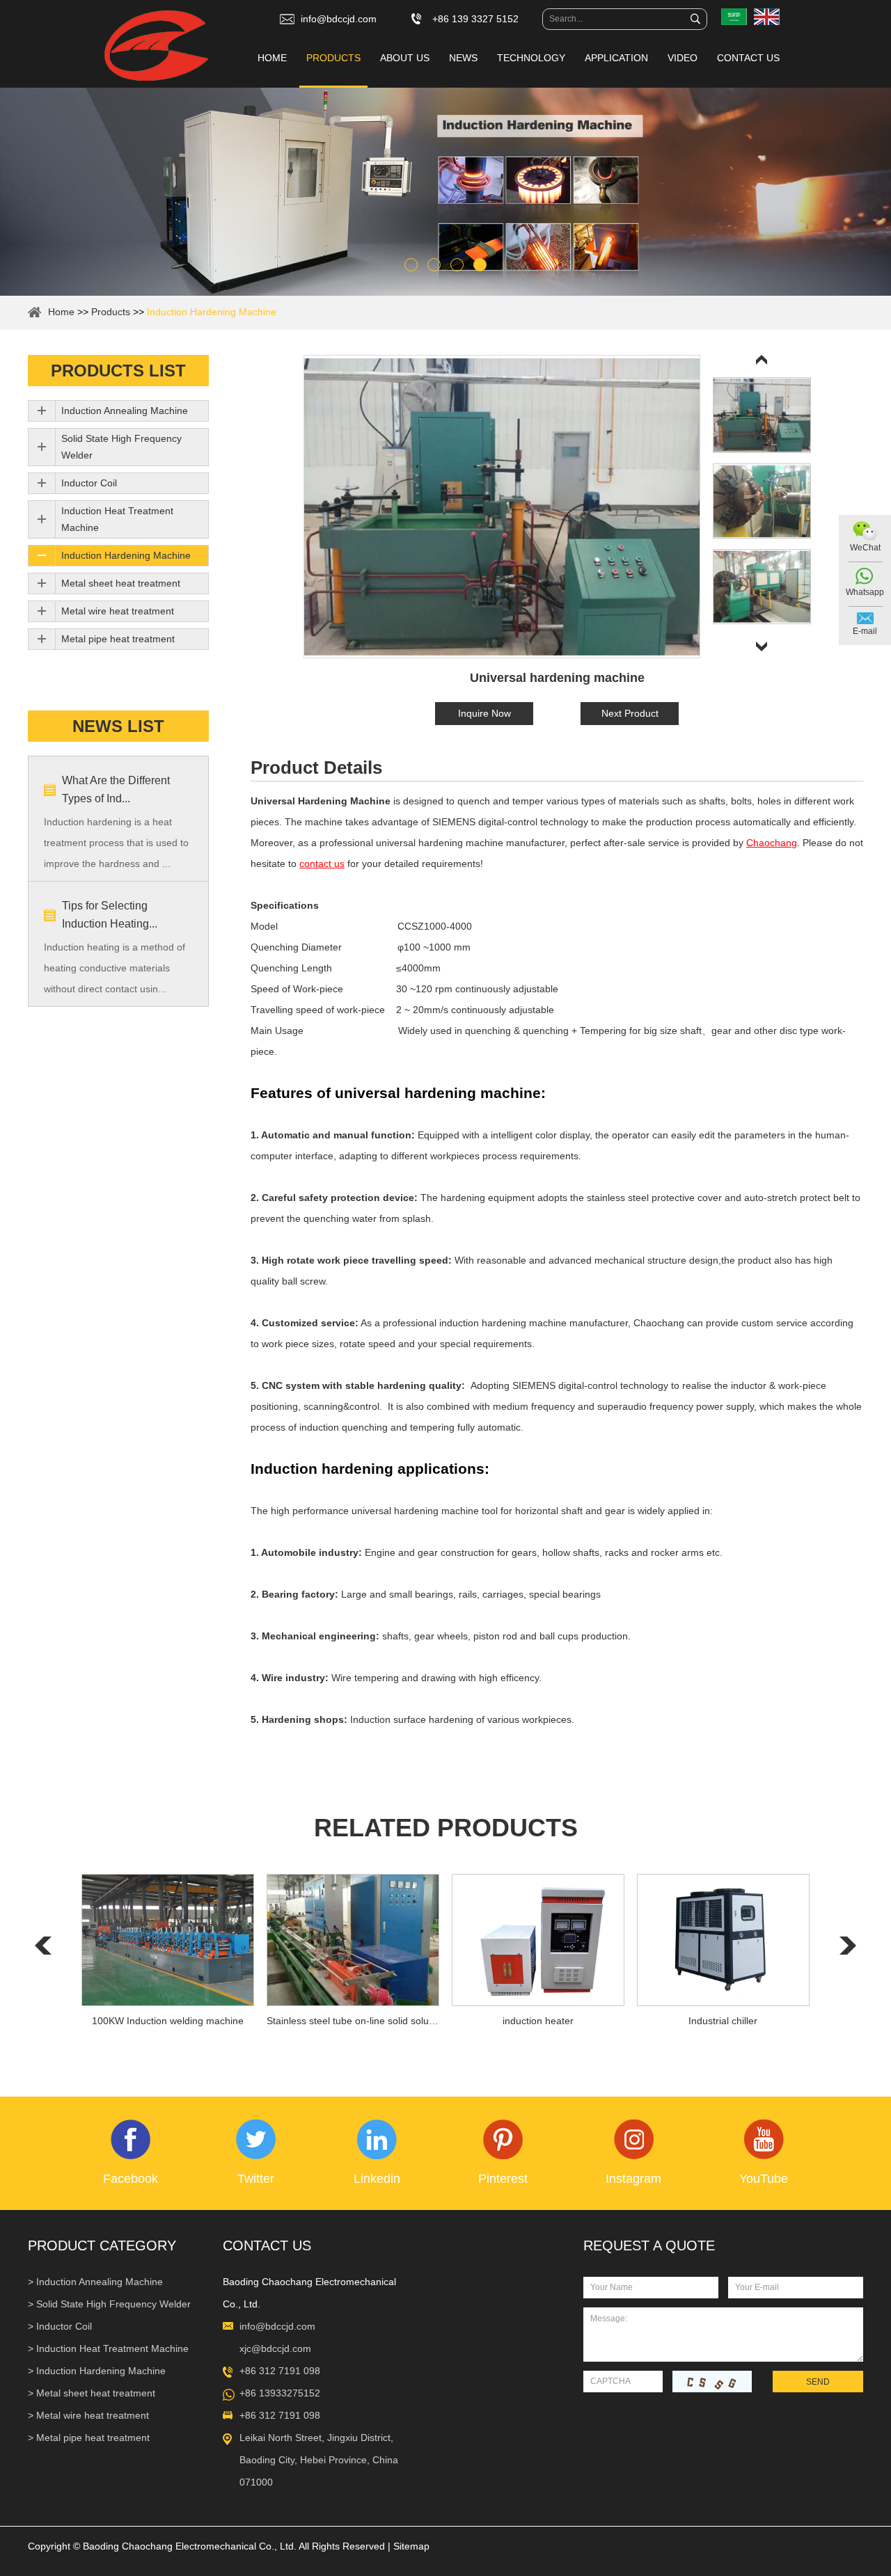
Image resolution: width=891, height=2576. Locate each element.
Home (272, 58)
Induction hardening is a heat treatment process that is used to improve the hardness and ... (116, 843)
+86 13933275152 (280, 2393)
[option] (445, 192)
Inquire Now (484, 713)
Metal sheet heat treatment (121, 583)
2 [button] (434, 265)
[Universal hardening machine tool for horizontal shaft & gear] (502, 507)
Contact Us (748, 58)
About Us (405, 58)
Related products (446, 1828)
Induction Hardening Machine (212, 312)
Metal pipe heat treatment (118, 639)
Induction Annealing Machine (125, 411)
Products (333, 58)
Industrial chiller (723, 2021)
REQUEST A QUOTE (649, 2245)
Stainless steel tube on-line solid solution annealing (353, 2021)
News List (118, 726)
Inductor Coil (89, 483)
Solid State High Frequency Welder (121, 447)
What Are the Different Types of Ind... (116, 789)
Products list (118, 371)
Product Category (102, 2245)
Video (683, 58)
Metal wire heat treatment (118, 611)
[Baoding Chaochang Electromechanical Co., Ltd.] (156, 47)
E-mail (865, 631)
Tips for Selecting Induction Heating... (110, 915)
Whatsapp (865, 592)
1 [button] (411, 265)
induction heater (538, 2021)
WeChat (865, 548)
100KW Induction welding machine (168, 2021)
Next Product (630, 713)
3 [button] (457, 265)
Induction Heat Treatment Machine (117, 519)
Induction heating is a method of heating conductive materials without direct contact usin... (115, 968)
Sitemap (411, 2546)
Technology (531, 58)
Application (616, 58)
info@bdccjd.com (339, 19)
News (463, 58)
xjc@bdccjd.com (275, 2348)
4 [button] (480, 265)
